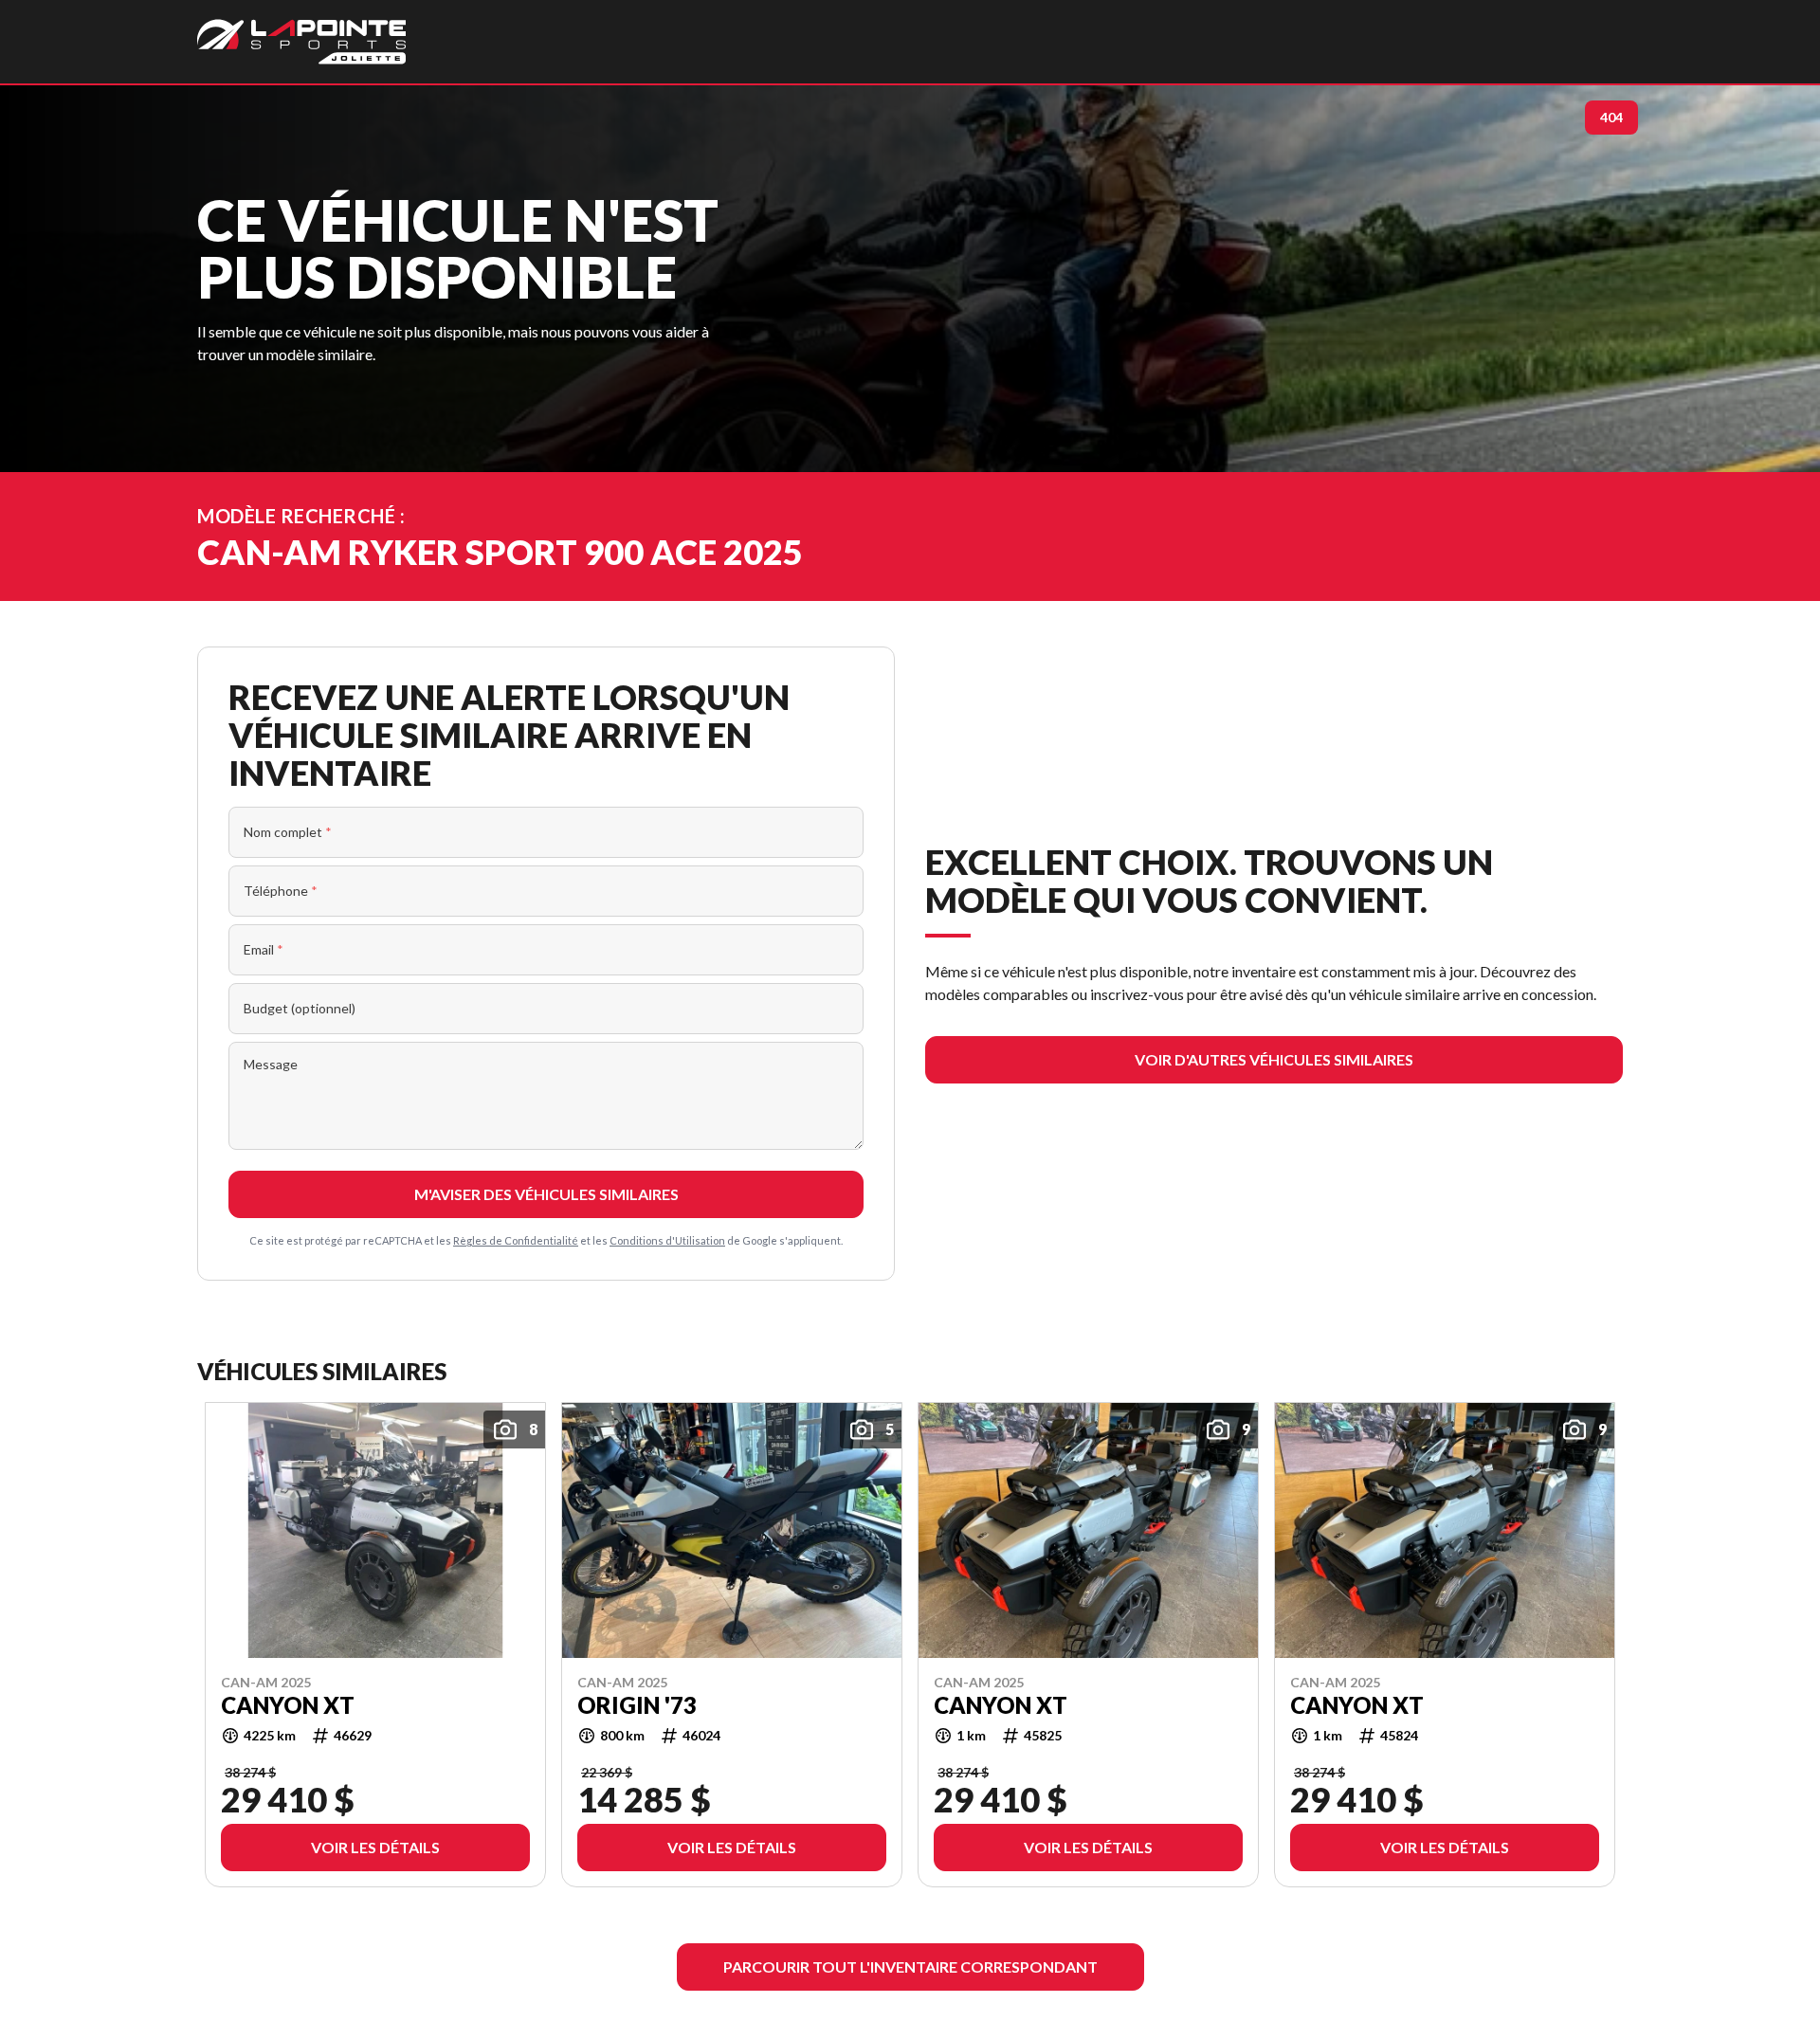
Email (264, 949)
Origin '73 (637, 1704)
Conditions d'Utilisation (667, 1240)
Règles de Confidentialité (516, 1240)
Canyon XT (288, 1704)
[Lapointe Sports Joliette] (301, 42)
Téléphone (281, 891)
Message (271, 1064)
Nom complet (288, 832)
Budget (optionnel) (300, 1008)
